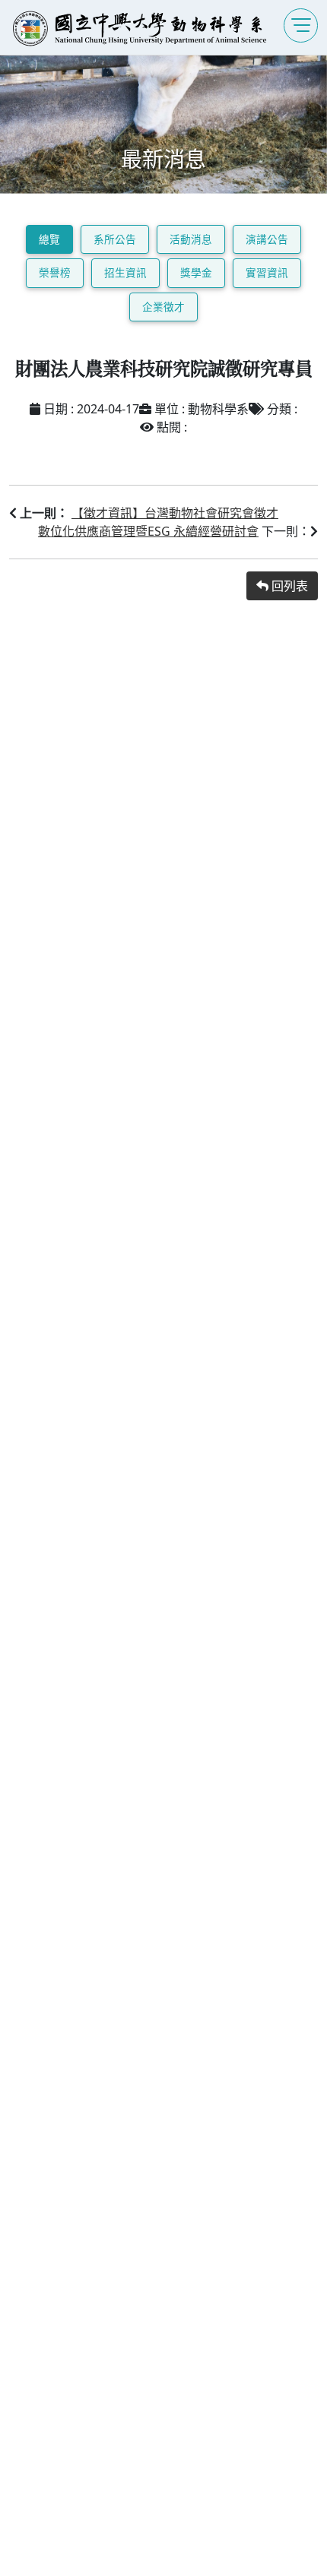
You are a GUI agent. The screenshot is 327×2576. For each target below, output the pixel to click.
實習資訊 (267, 272)
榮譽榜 (55, 272)
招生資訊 (125, 272)
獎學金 (196, 272)
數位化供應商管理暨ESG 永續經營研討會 (148, 531)
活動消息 (191, 239)
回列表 (288, 586)
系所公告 (115, 239)
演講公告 (267, 239)
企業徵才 (163, 307)
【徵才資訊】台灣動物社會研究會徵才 (175, 513)
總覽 (49, 239)
